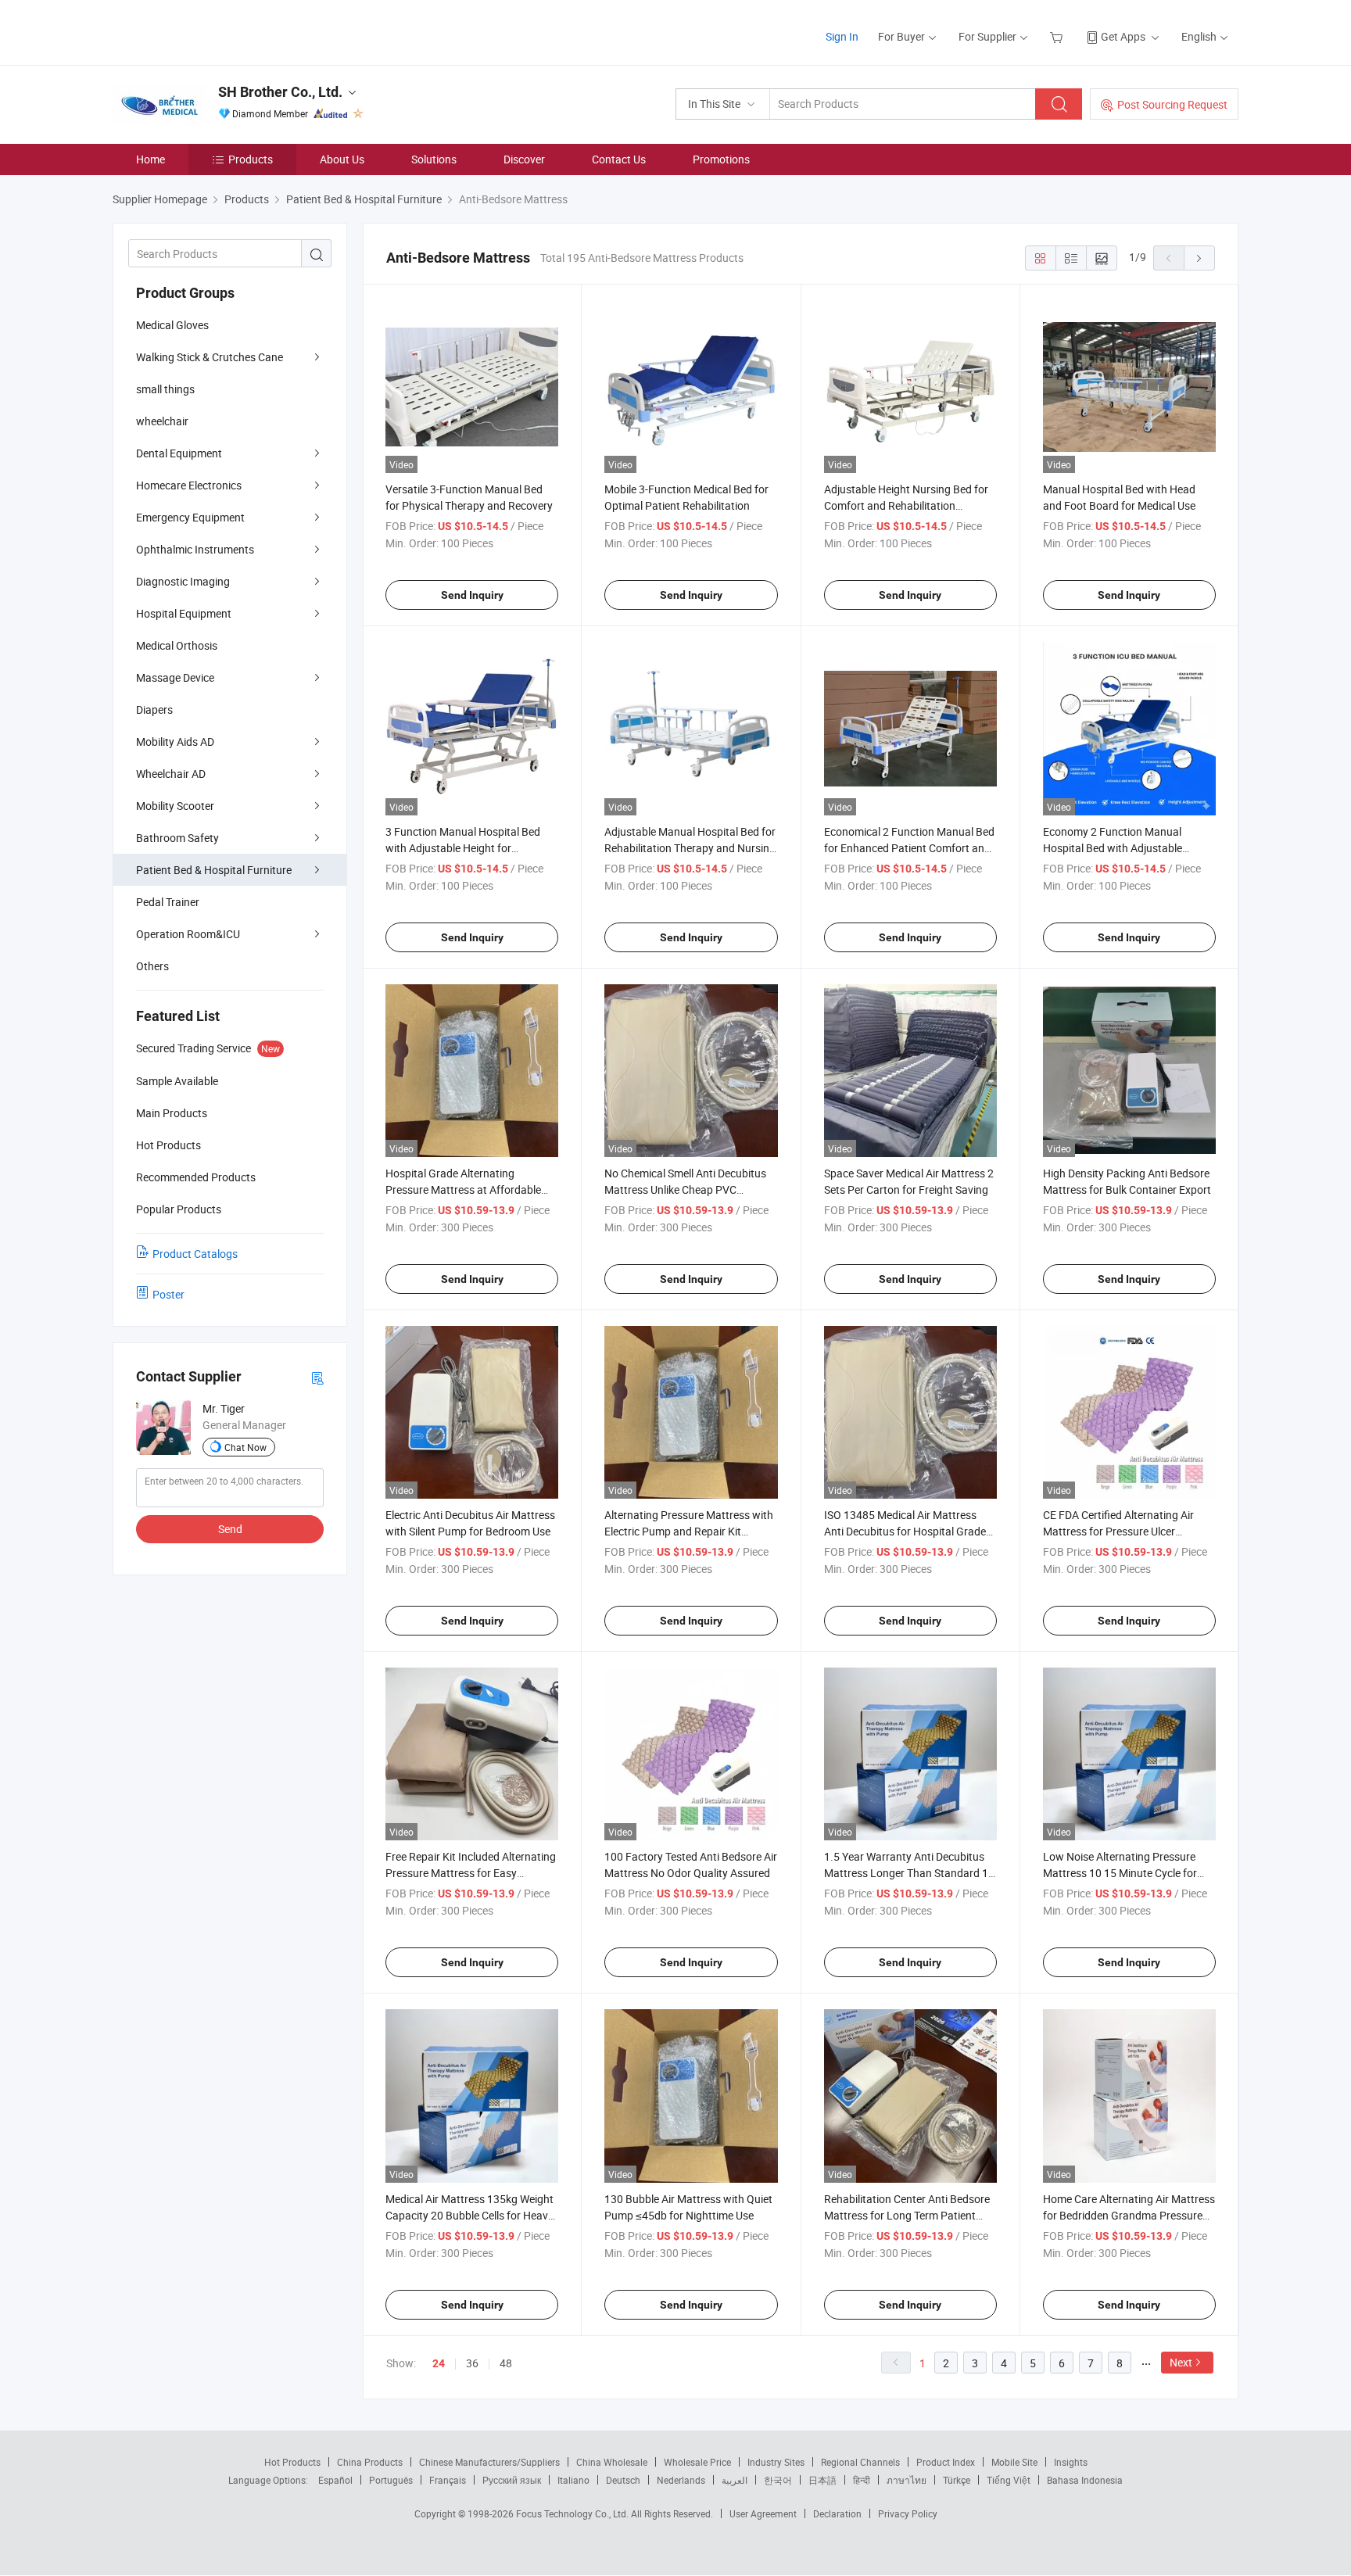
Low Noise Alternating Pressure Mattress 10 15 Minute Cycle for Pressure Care (1120, 1873)
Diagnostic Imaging (183, 581)
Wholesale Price (697, 2462)
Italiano (573, 2480)
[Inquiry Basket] (1058, 36)
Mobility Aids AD (175, 742)
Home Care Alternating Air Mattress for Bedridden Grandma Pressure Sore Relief (1129, 2215)
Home (151, 159)
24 (439, 2363)
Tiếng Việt (1009, 2480)
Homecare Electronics (189, 485)
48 (506, 2363)
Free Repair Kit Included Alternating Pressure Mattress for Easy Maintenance (471, 1873)
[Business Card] (317, 1377)
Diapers (154, 709)
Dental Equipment (179, 453)
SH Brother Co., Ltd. (280, 92)
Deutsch (623, 2480)
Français (448, 2480)
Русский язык (512, 2480)
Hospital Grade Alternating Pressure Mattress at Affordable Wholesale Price (463, 1189)
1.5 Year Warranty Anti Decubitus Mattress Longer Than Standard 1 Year (906, 1873)
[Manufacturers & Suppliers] (213, 31)
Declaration (837, 2513)
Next (1181, 2362)
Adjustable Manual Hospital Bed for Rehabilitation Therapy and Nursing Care (690, 848)
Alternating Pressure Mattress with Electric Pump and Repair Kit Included (689, 1531)
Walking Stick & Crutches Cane (210, 357)
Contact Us (619, 159)
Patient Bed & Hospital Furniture (214, 870)
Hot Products (292, 2462)
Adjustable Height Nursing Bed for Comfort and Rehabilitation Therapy (906, 505)
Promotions (721, 159)
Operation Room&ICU (188, 934)
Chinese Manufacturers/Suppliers (489, 2462)
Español (335, 2480)
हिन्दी (862, 2480)
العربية (735, 2480)
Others (152, 966)
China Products (370, 2462)
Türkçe (957, 2480)
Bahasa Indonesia (1085, 2480)
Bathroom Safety (177, 838)
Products (251, 159)
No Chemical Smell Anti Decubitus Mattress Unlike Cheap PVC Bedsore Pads (685, 1189)
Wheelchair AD (171, 774)
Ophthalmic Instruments (195, 549)
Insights (1071, 2462)
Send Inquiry (472, 595)
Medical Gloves (172, 325)
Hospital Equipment (184, 613)
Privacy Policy (908, 2513)
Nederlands (681, 2480)
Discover (524, 159)
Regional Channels (860, 2462)
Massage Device (175, 677)
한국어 (778, 2480)
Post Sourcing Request (1172, 104)
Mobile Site (1014, 2462)
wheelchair (162, 421)
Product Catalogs (195, 1254)
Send (230, 1529)
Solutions (434, 159)
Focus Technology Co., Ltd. (573, 2513)
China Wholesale (612, 2462)
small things (165, 389)
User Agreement (763, 2513)
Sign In (842, 36)
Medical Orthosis (177, 645)
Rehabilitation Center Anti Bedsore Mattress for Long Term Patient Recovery (907, 2215)
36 (472, 2363)
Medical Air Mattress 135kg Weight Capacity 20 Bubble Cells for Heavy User (469, 2215)
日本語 (822, 2480)
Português (391, 2480)
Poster (168, 1294)
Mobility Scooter (175, 806)
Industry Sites (776, 2462)
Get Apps (1123, 36)
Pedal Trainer (168, 902)
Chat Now (245, 1447)
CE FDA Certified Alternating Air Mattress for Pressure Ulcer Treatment (1118, 1531)
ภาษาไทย (907, 2480)
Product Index (946, 2462)
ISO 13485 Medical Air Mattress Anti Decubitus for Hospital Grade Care (905, 1531)
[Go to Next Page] (1199, 258)
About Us (342, 159)
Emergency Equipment (190, 517)
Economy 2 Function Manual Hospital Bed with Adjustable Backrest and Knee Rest (1113, 848)
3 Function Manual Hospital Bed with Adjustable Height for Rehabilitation (463, 848)
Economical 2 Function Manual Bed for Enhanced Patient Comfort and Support (909, 848)
